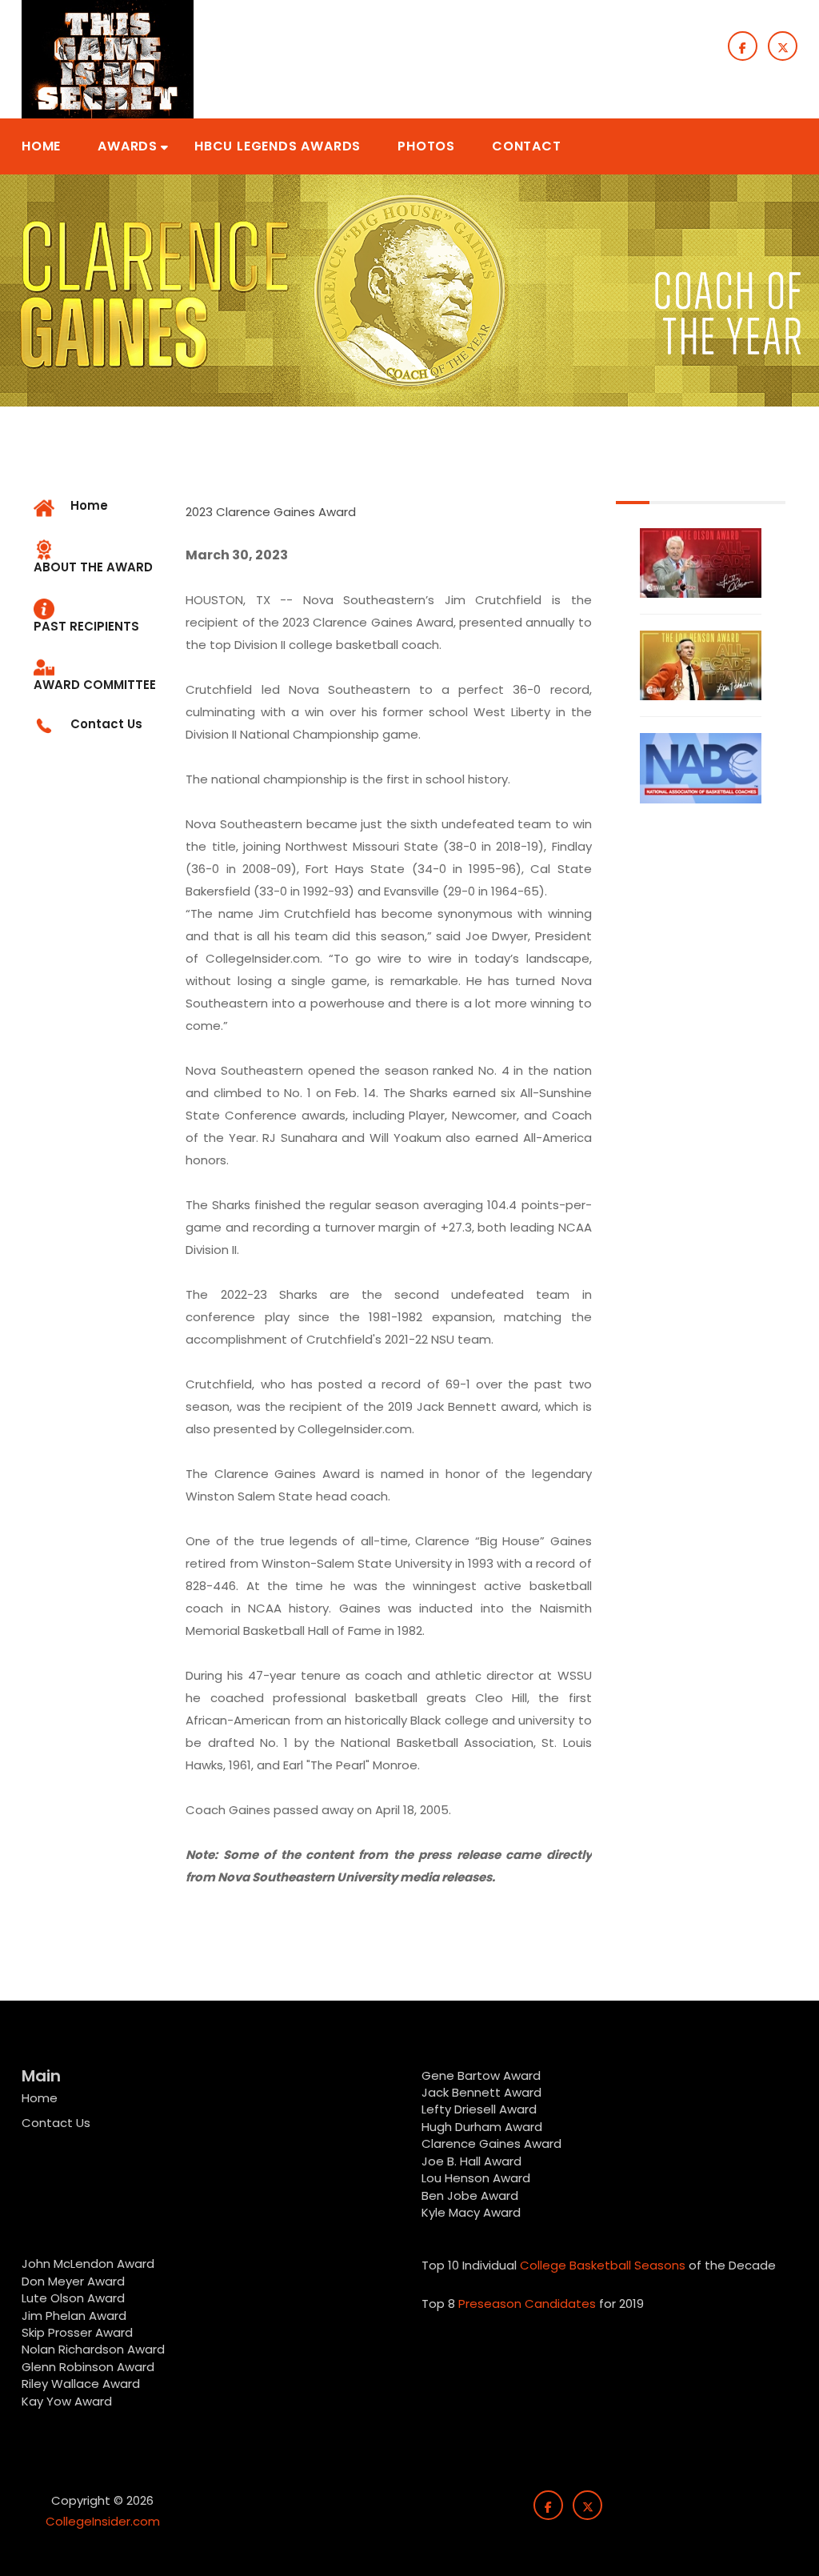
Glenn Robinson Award (88, 2367)
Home (40, 2098)
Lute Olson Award (73, 2298)
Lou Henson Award (476, 2178)
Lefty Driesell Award (479, 2109)
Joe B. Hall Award (471, 2161)
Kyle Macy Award (471, 2212)
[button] (41, 146)
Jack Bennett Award (481, 2092)
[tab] (98, 558)
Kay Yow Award (67, 2401)
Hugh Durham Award (482, 2127)
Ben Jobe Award (470, 2195)
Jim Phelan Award (74, 2316)
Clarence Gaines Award (491, 2143)
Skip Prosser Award (77, 2332)
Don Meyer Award (73, 2281)
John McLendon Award (88, 2264)
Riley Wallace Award (81, 2384)
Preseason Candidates (527, 2304)
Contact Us (56, 2123)
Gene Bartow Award (481, 2075)
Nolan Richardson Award (93, 2349)
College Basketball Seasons (603, 2265)
